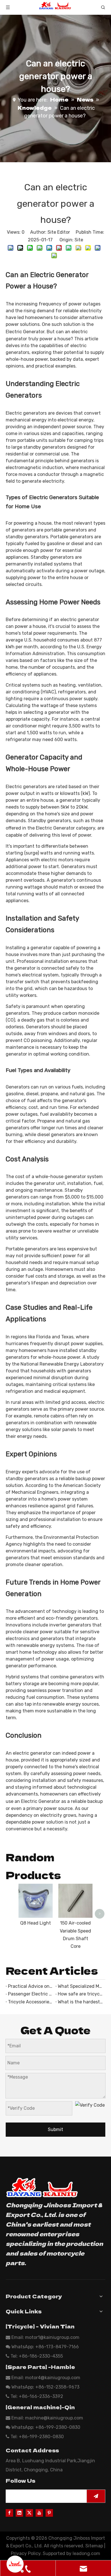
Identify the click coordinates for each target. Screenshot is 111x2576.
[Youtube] (39, 2512)
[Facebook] (9, 2512)
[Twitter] (29, 2512)
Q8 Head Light (36, 1923)
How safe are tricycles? (80, 1994)
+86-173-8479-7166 (57, 2347)
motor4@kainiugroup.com (53, 2378)
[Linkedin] (19, 2512)
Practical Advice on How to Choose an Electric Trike (31, 1986)
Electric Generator (25, 332)
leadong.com (86, 2553)
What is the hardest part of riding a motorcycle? (80, 2002)
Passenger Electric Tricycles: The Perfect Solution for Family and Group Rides (31, 1994)
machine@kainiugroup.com (54, 2418)
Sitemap (94, 2546)
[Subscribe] (96, 2496)
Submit (55, 2129)
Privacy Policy (26, 2553)
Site (79, 240)
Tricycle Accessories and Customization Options (31, 2002)
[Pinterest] (49, 2512)
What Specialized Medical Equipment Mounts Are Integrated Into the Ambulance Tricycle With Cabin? (80, 1986)
